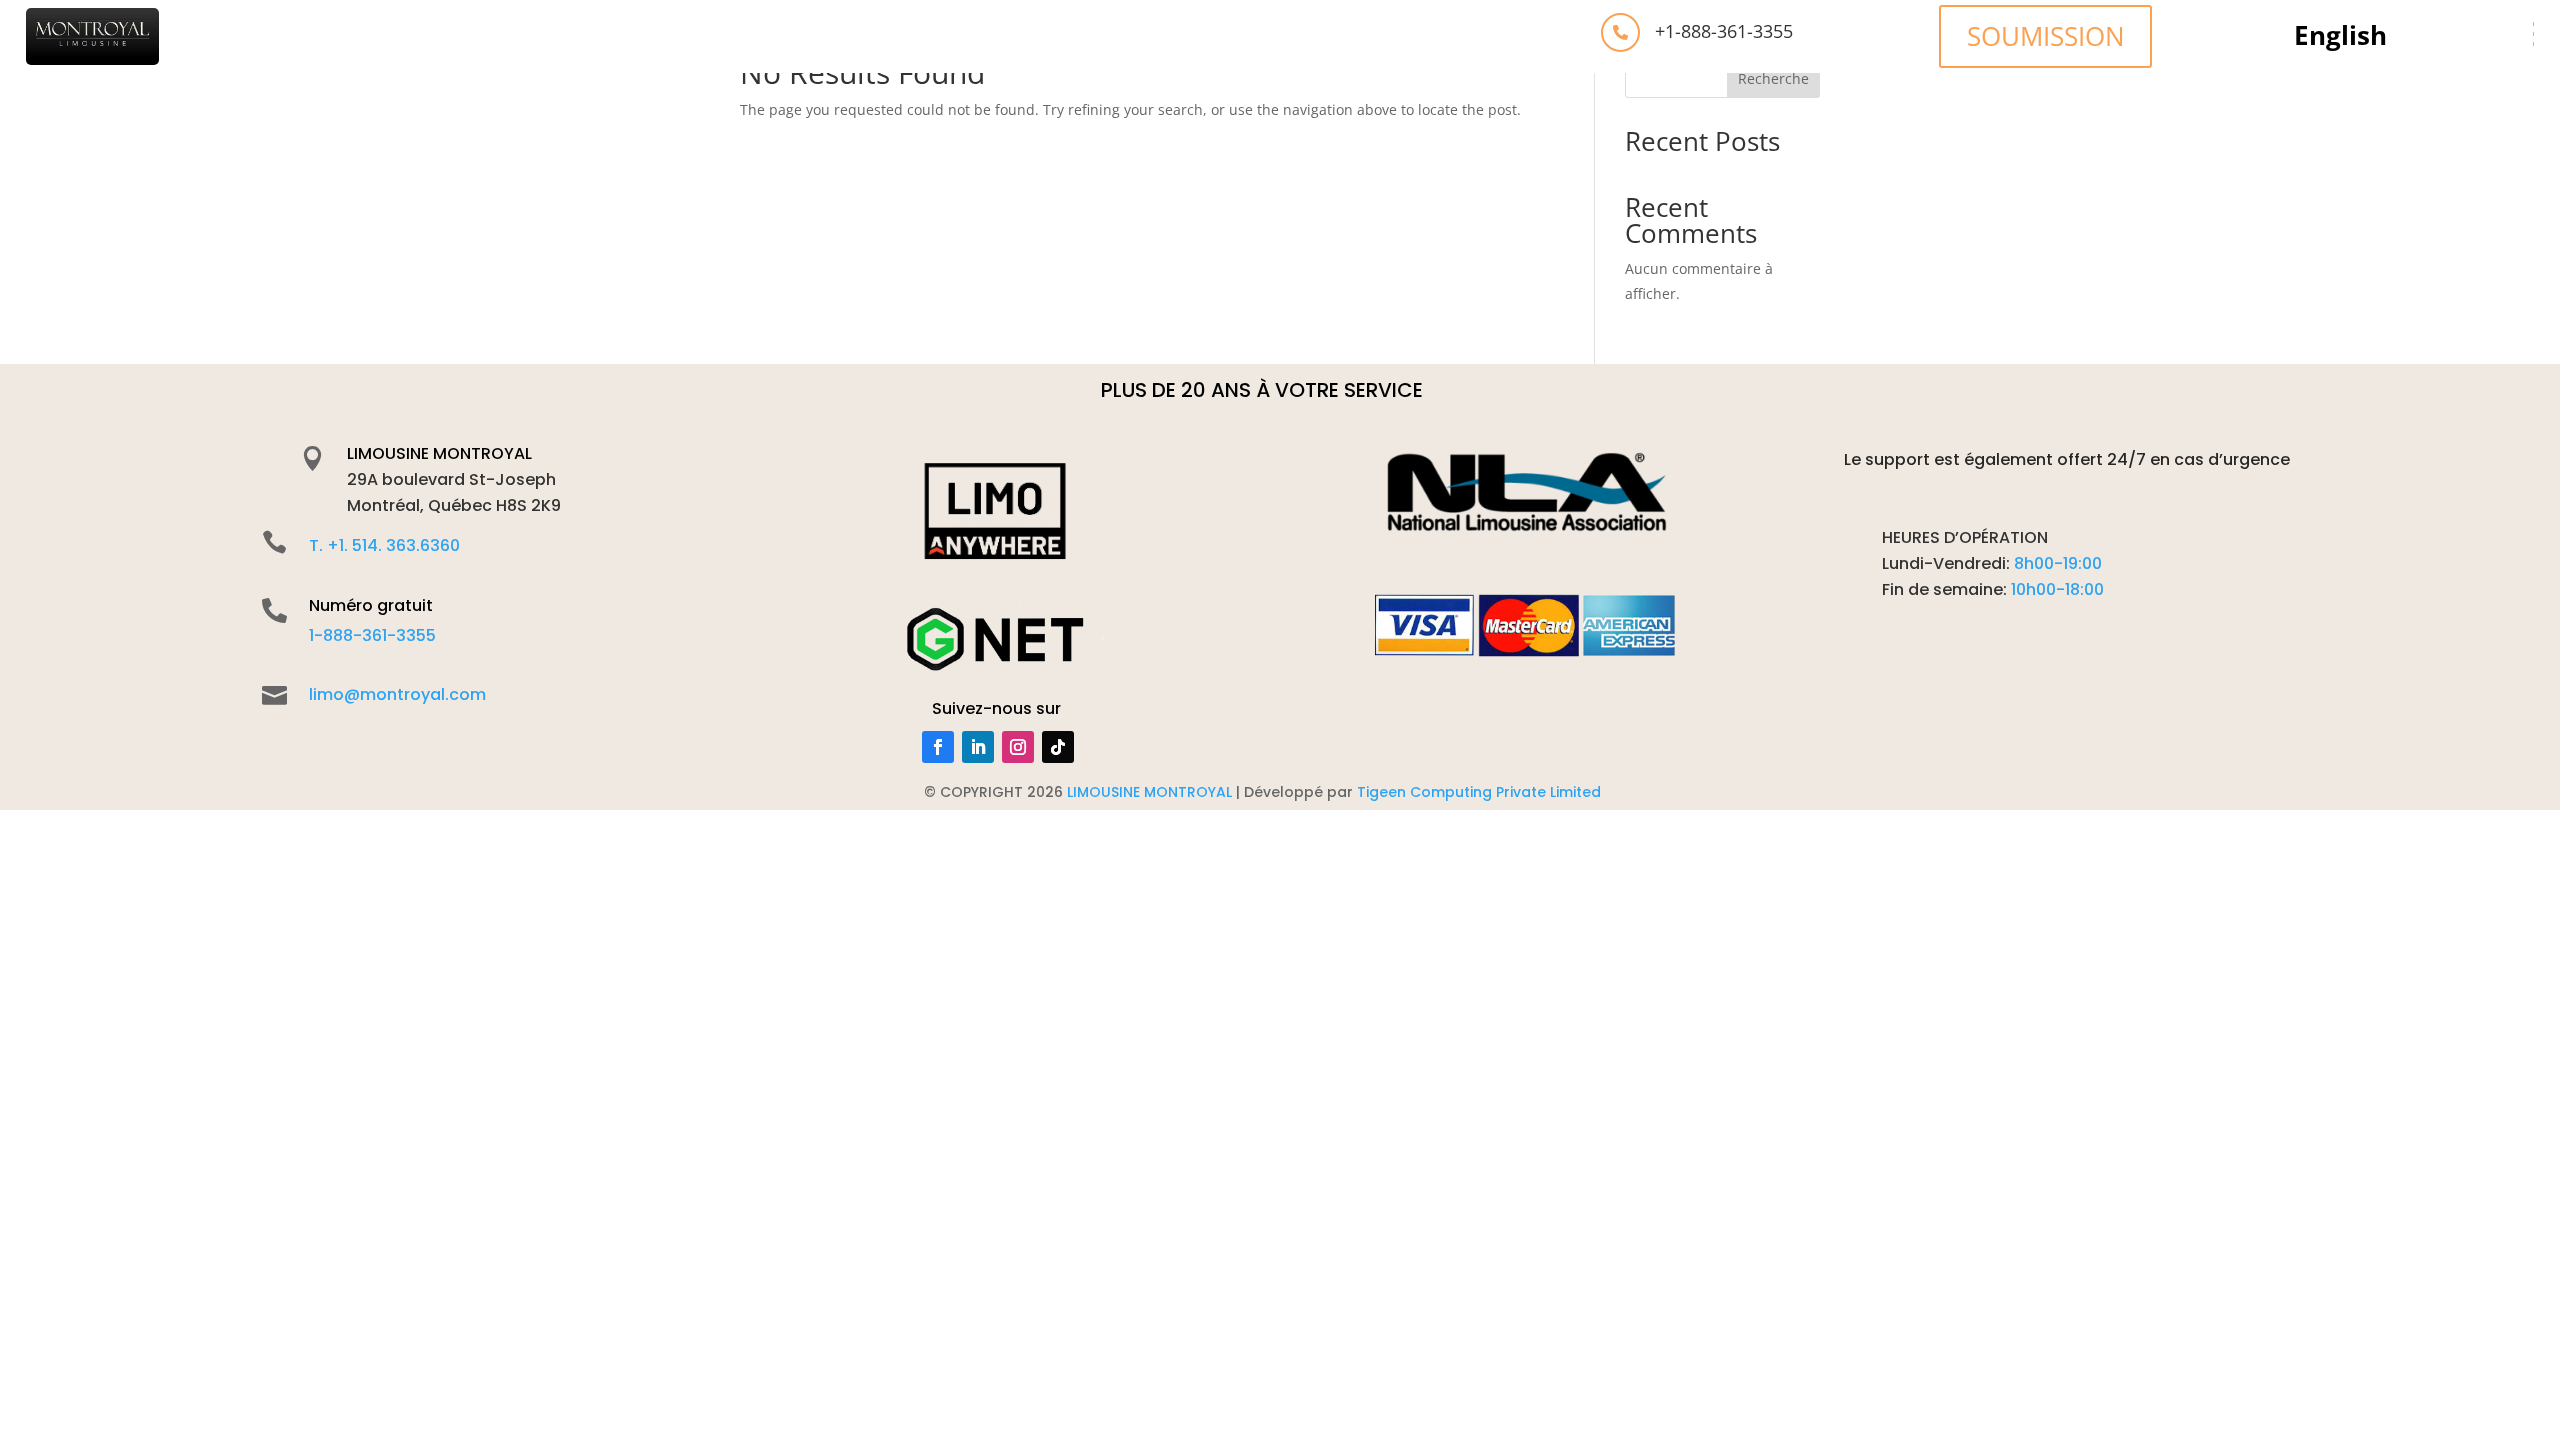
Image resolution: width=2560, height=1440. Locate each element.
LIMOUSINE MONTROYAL (439, 453)
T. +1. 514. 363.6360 (384, 545)
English (2340, 40)
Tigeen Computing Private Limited (1479, 792)
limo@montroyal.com (397, 694)
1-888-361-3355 (372, 635)
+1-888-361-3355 (1724, 31)
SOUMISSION (2046, 36)
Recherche (1773, 78)
